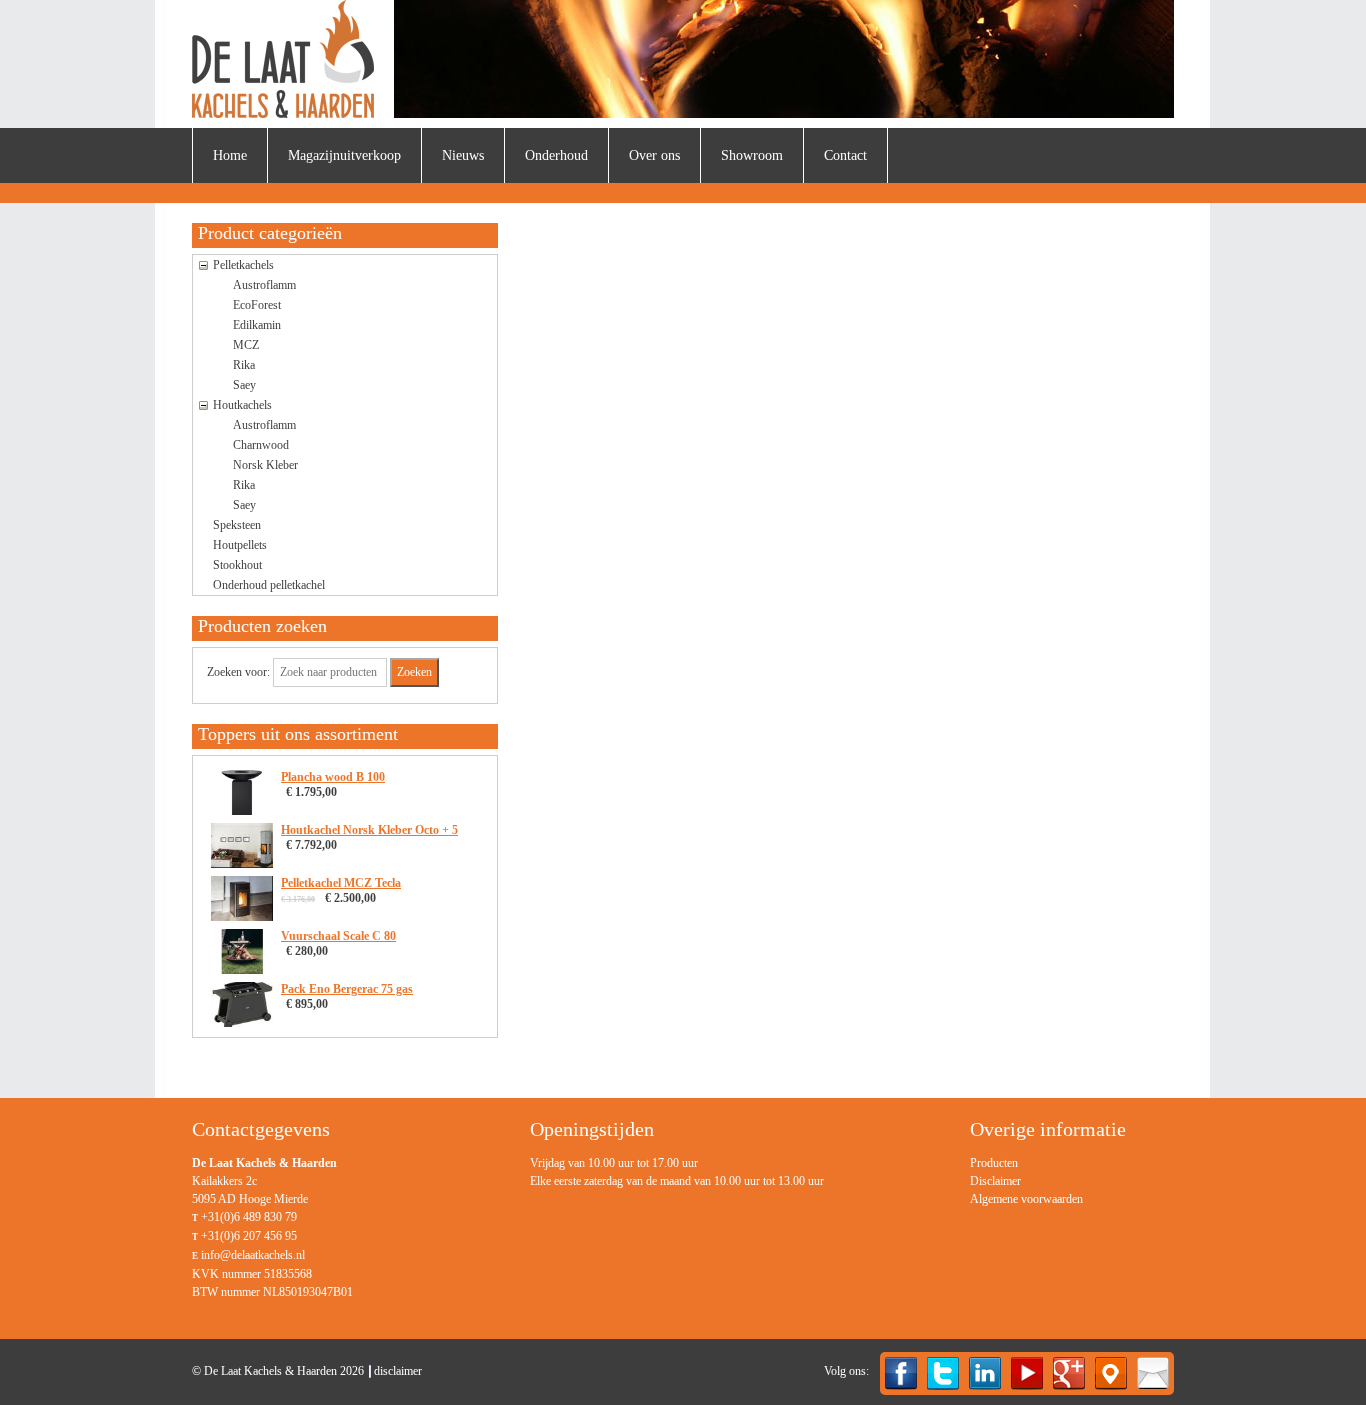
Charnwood (261, 445)
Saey (244, 385)
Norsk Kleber (265, 465)
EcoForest (257, 305)
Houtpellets (240, 545)
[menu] (1026, 1181)
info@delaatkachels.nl (253, 1255)
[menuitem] (230, 155)
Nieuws (463, 155)
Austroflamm (264, 285)
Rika (244, 365)
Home (230, 155)
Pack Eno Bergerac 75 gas (347, 989)
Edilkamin (257, 325)
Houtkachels (242, 405)
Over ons (654, 155)
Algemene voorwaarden (1026, 1199)
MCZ (246, 345)
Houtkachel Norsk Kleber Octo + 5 (369, 830)
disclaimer (398, 1371)
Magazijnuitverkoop (344, 155)
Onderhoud (556, 155)
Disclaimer (995, 1181)
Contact (845, 155)
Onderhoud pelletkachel (269, 585)
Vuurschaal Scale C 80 (338, 936)
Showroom (752, 155)
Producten (994, 1163)
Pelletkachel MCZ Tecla (341, 883)
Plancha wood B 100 (333, 777)
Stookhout (237, 565)
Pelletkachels (243, 265)
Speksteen (237, 525)
